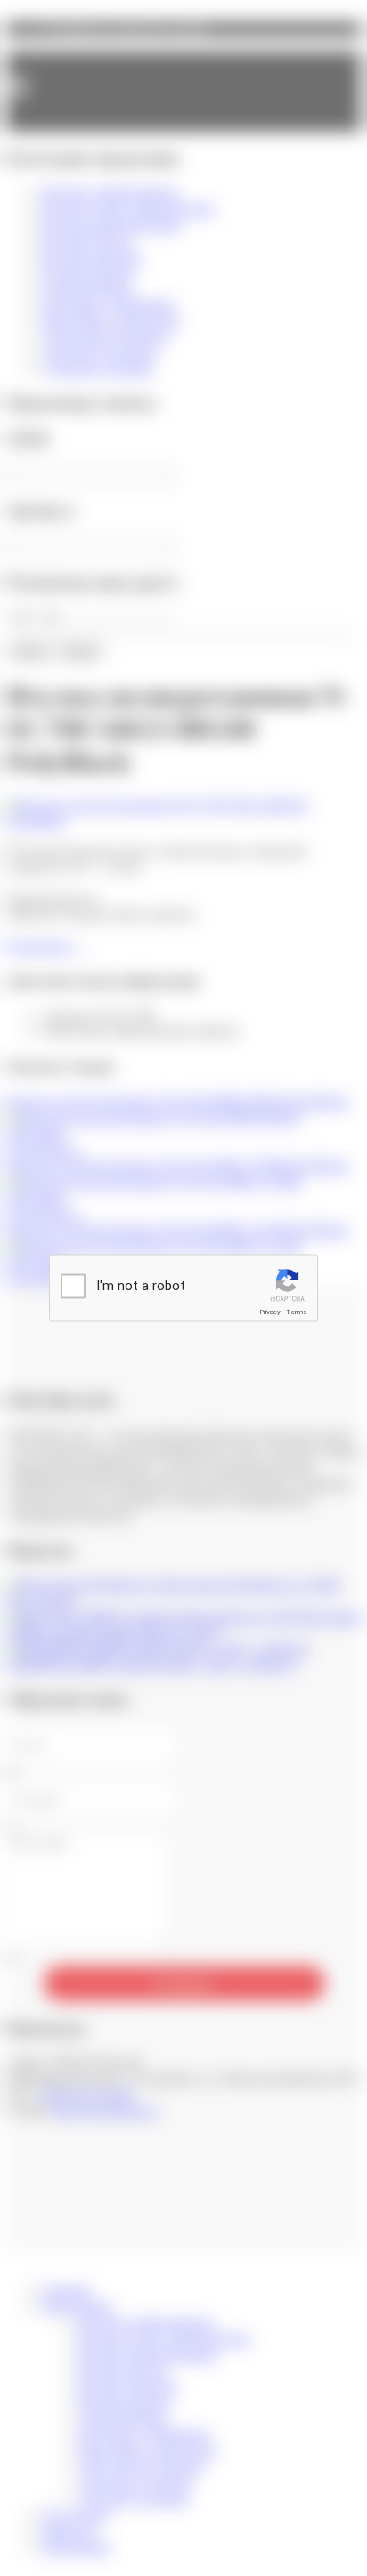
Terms (297, 1312)
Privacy (270, 1312)
